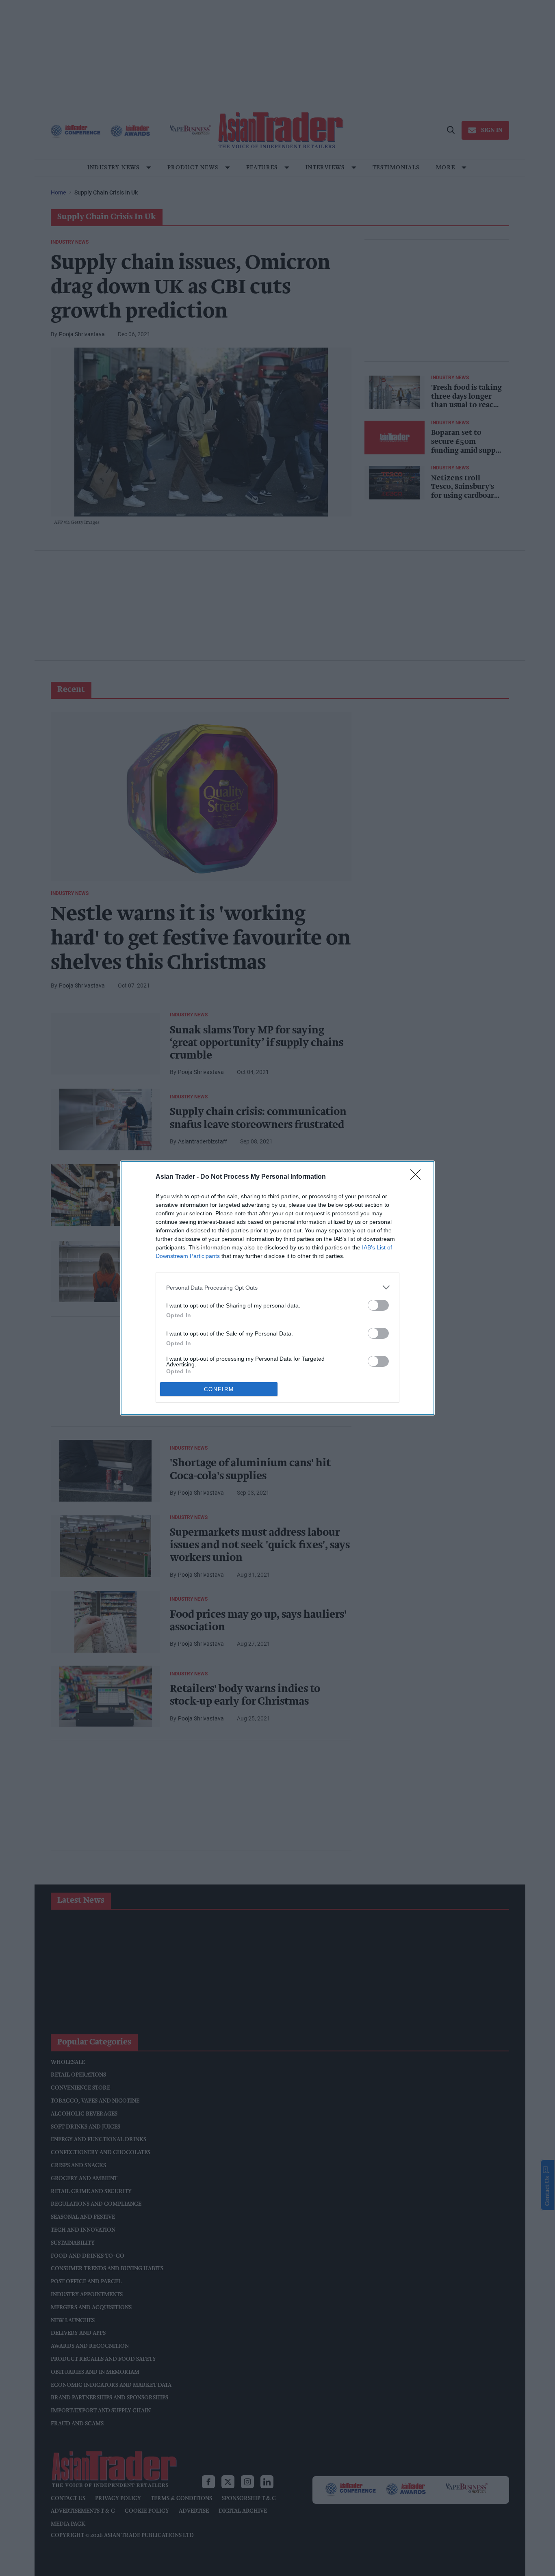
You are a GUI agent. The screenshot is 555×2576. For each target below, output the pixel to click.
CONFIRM (219, 1389)
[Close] (418, 1177)
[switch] (378, 1305)
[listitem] (277, 1287)
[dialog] (277, 1288)
